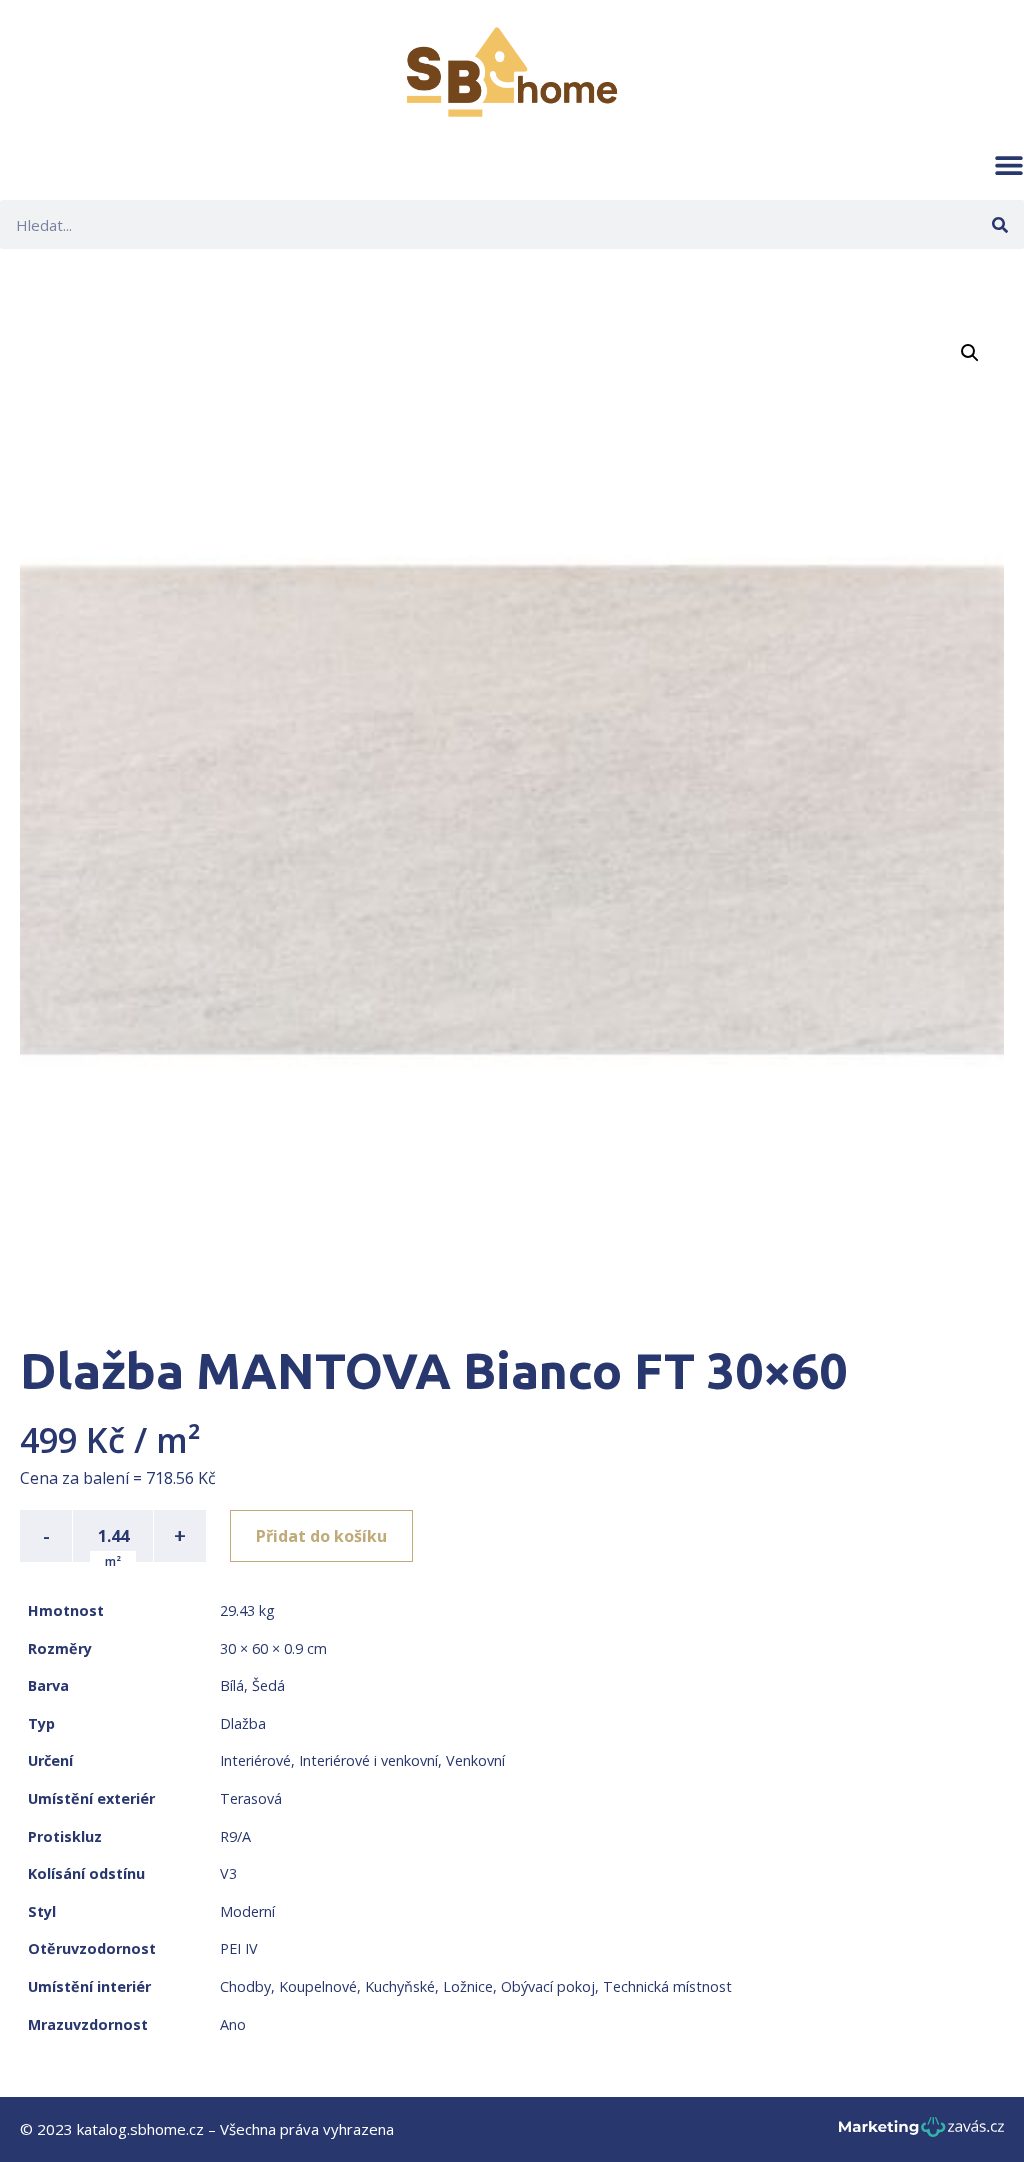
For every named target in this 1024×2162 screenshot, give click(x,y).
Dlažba (243, 1723)
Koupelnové (318, 1986)
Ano (233, 2024)
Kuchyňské (400, 1986)
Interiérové (255, 1760)
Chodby (245, 1986)
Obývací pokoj (548, 1986)
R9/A (235, 1836)
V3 (228, 1873)
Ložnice (468, 1986)
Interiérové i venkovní (368, 1760)
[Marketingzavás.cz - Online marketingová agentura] (921, 2132)
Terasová (251, 1798)
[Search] (999, 224)
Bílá (232, 1685)
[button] (1009, 165)
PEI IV (239, 1948)
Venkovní (475, 1760)
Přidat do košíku (321, 1536)
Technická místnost (667, 1986)
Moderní (247, 1911)
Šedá (268, 1685)
